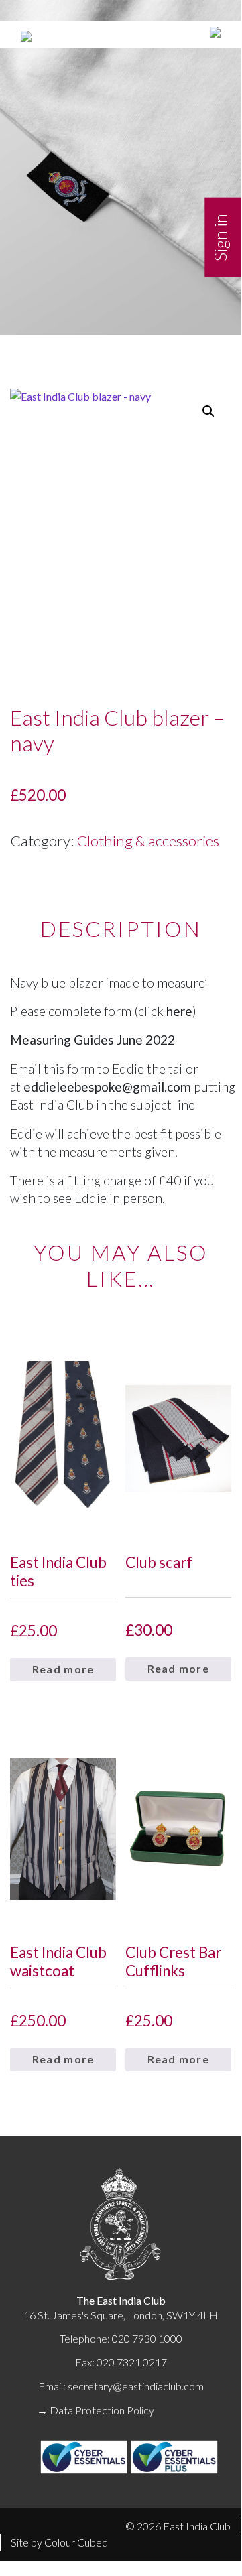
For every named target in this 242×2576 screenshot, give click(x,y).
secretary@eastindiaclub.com (136, 2386)
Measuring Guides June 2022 (93, 1040)
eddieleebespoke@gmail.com (107, 1087)
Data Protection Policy (102, 2410)
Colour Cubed (76, 2542)
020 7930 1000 (147, 2338)
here (179, 1011)
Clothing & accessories (148, 841)
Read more (63, 1669)
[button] (208, 411)
